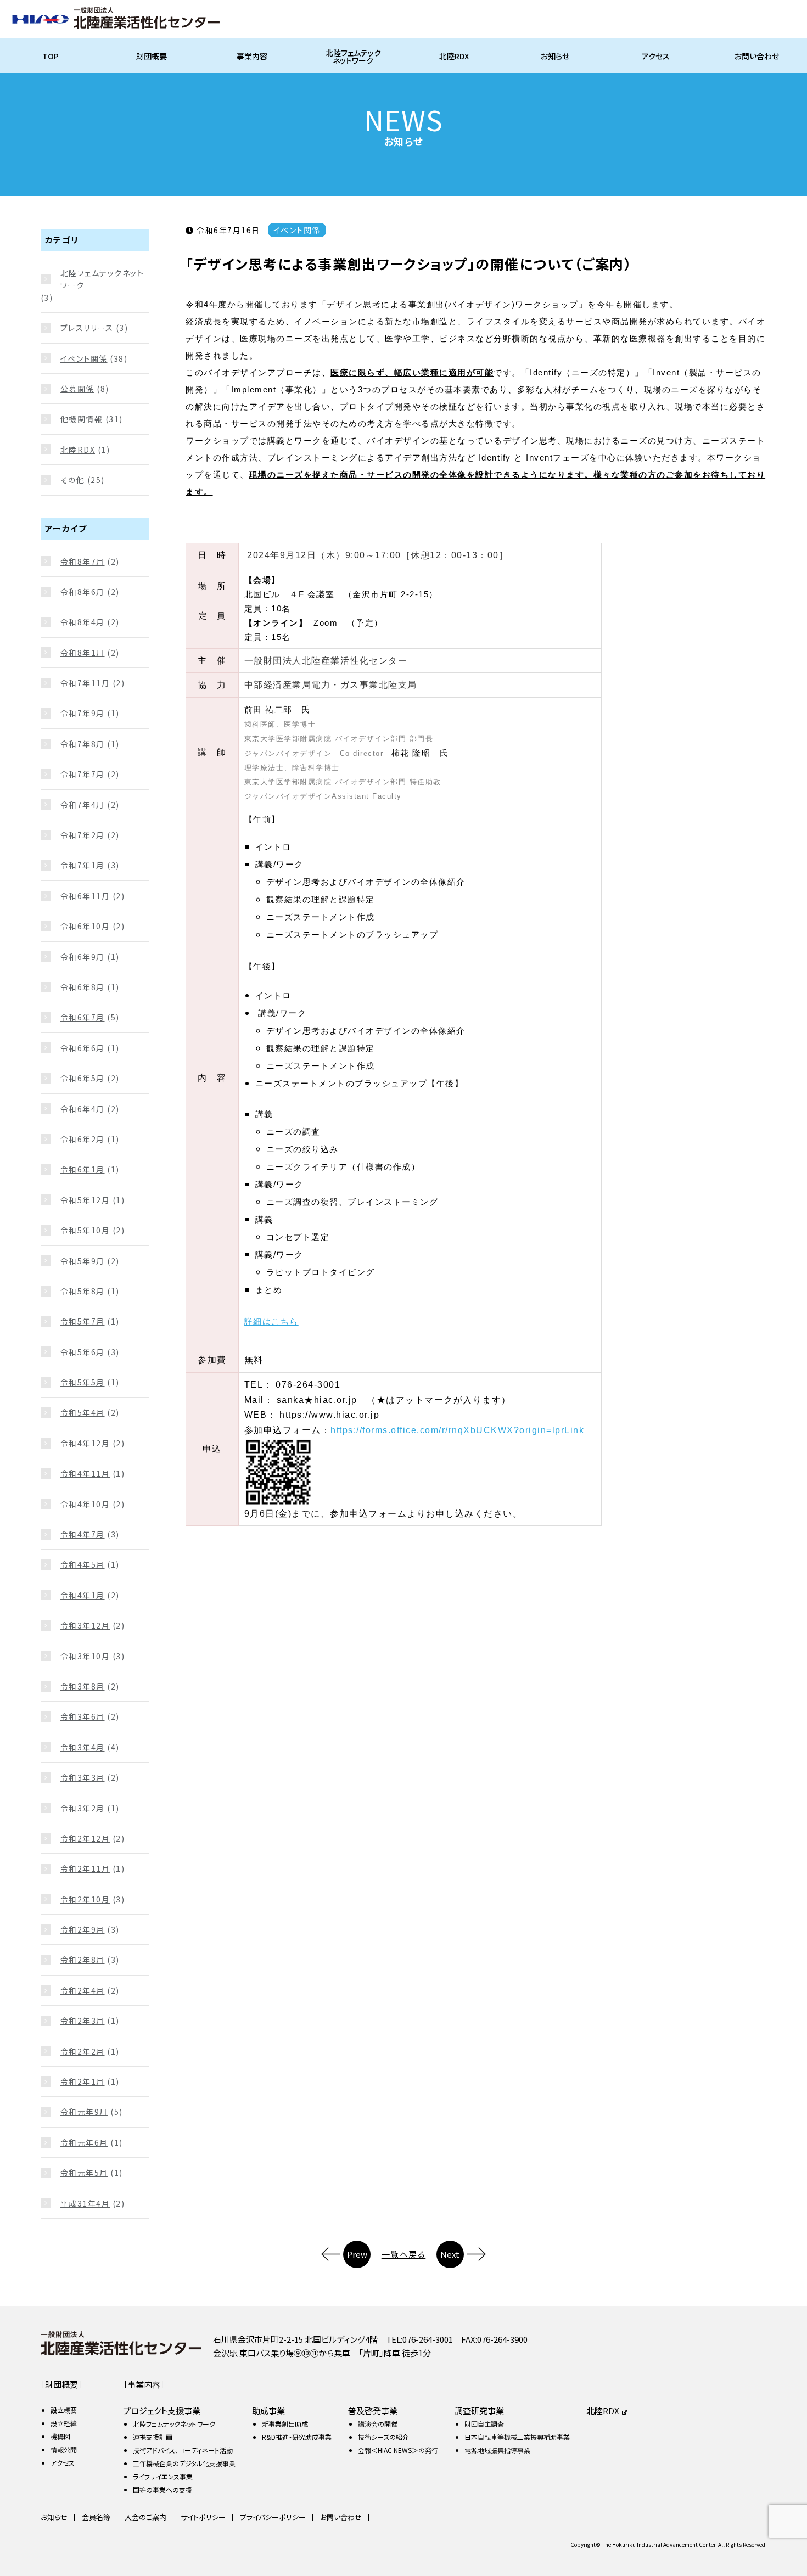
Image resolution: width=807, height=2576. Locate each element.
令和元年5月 (84, 2173)
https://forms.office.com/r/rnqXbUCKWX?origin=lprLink (457, 1430)
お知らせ (555, 56)
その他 (73, 480)
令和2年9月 (83, 1929)
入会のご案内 (145, 2517)
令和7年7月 (83, 774)
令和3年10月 (85, 1656)
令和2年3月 (83, 2021)
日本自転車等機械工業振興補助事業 (517, 2437)
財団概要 (152, 56)
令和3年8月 (83, 1686)
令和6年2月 (83, 1139)
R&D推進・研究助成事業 (297, 2437)
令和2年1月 (83, 2081)
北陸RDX (454, 56)
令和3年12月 (85, 1625)
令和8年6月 (83, 592)
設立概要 (64, 2410)
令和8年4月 (83, 622)
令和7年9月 (83, 713)
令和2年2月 (83, 2051)
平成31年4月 (85, 2203)
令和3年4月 (83, 1747)
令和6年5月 (83, 1078)
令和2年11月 (85, 1868)
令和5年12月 (85, 1200)
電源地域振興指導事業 (497, 2450)
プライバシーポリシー (273, 2517)
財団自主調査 (484, 2424)
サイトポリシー (203, 2517)
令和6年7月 (83, 1017)
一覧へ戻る (404, 2254)
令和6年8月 (83, 987)
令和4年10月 (85, 1504)
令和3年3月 (83, 1777)
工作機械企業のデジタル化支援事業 (184, 2463)
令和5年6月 (83, 1352)
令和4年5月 (83, 1564)
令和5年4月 (83, 1412)
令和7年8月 (83, 744)
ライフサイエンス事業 (163, 2476)
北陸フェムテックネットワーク (353, 57)
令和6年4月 (83, 1109)
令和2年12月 (85, 1838)
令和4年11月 (85, 1473)
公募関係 (77, 389)
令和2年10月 (85, 1899)
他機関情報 (82, 419)
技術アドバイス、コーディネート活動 (183, 2450)
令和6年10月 (85, 926)
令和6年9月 (83, 957)
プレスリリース (87, 328)
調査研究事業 (479, 2411)
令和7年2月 (83, 835)
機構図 (60, 2436)
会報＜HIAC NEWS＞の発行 (398, 2450)
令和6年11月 (85, 896)
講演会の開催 (378, 2424)
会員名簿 (96, 2517)
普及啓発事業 (373, 2411)
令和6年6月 (83, 1048)
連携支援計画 (153, 2437)
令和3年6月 (83, 1716)
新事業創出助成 (285, 2424)
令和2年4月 (83, 1990)
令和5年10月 (85, 1230)
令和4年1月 (83, 1595)
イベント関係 (84, 358)
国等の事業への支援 (162, 2490)
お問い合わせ (757, 56)
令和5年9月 (83, 1261)
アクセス (656, 56)
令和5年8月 (83, 1291)
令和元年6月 (84, 2142)
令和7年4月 (83, 805)
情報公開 (64, 2449)
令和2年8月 (83, 1960)
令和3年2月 (83, 1808)
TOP (51, 56)
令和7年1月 (83, 865)
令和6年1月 (83, 1169)
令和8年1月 (83, 653)
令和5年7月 (83, 1321)
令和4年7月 (83, 1534)
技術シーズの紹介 (383, 2437)
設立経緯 (64, 2423)
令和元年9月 (84, 2112)
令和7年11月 (85, 683)
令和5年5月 (83, 1382)
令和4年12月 (85, 1443)
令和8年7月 (83, 562)
